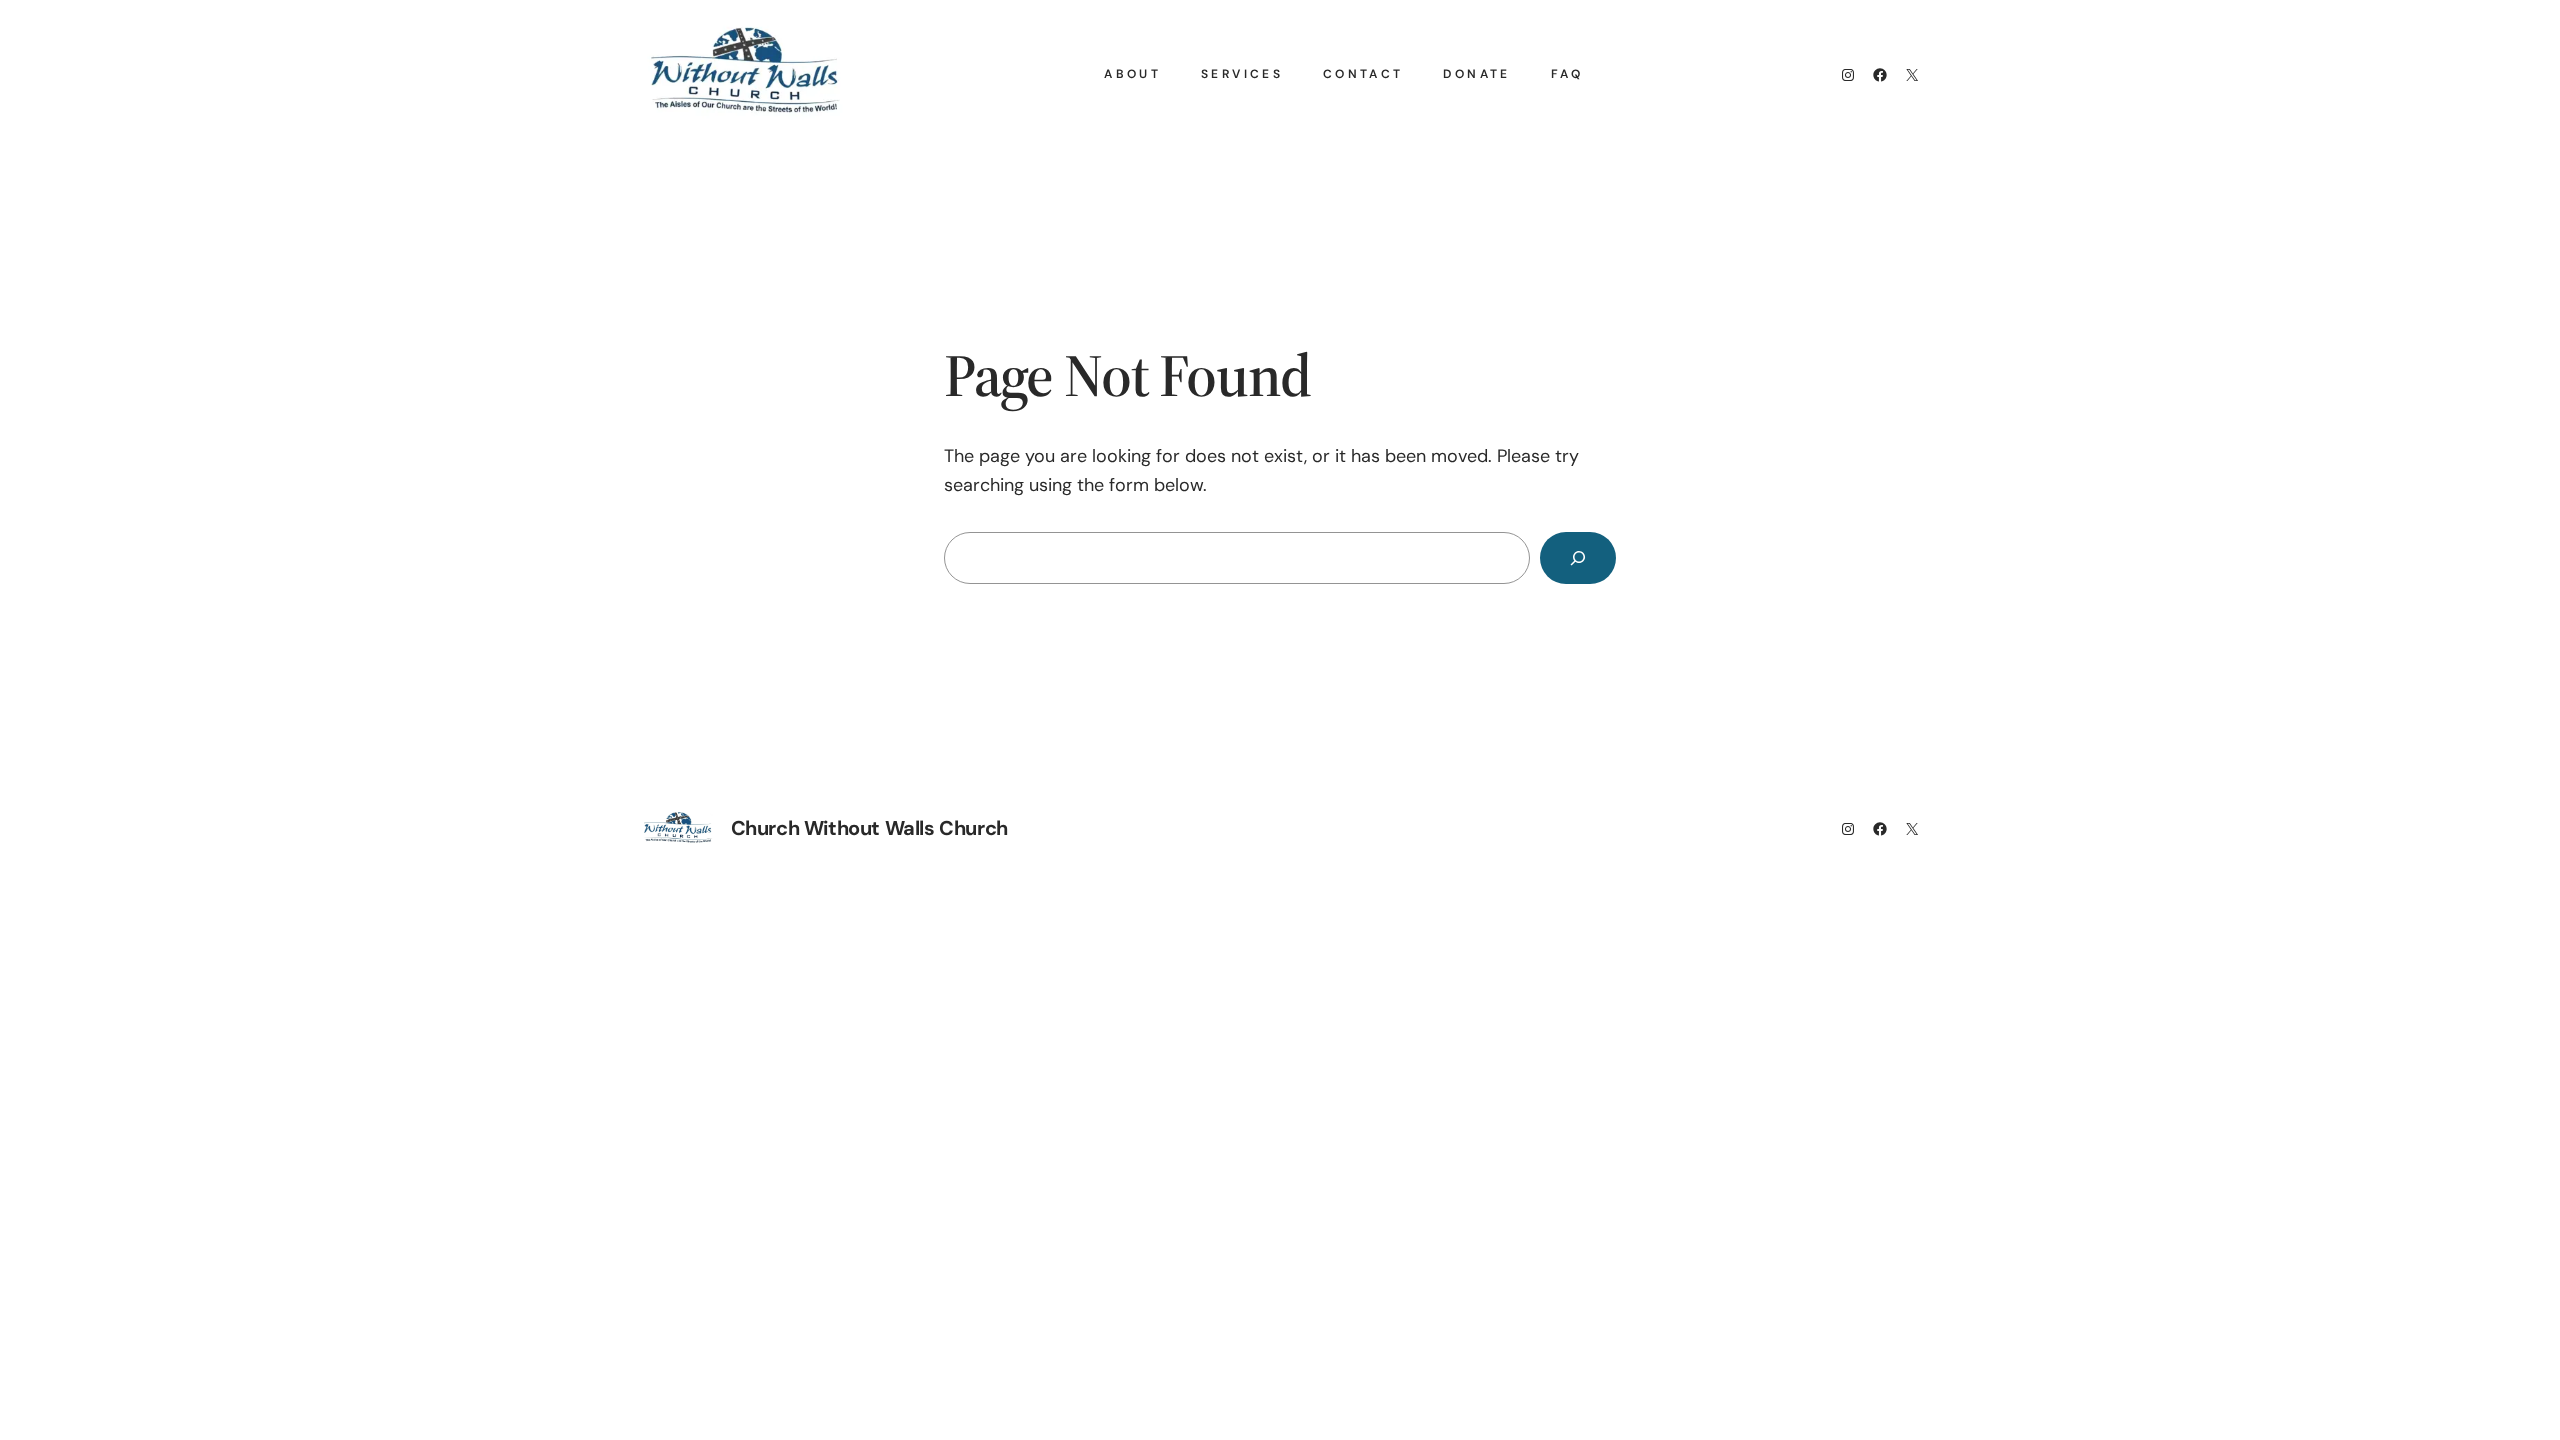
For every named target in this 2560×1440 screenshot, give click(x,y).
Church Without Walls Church (869, 828)
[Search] (1578, 558)
